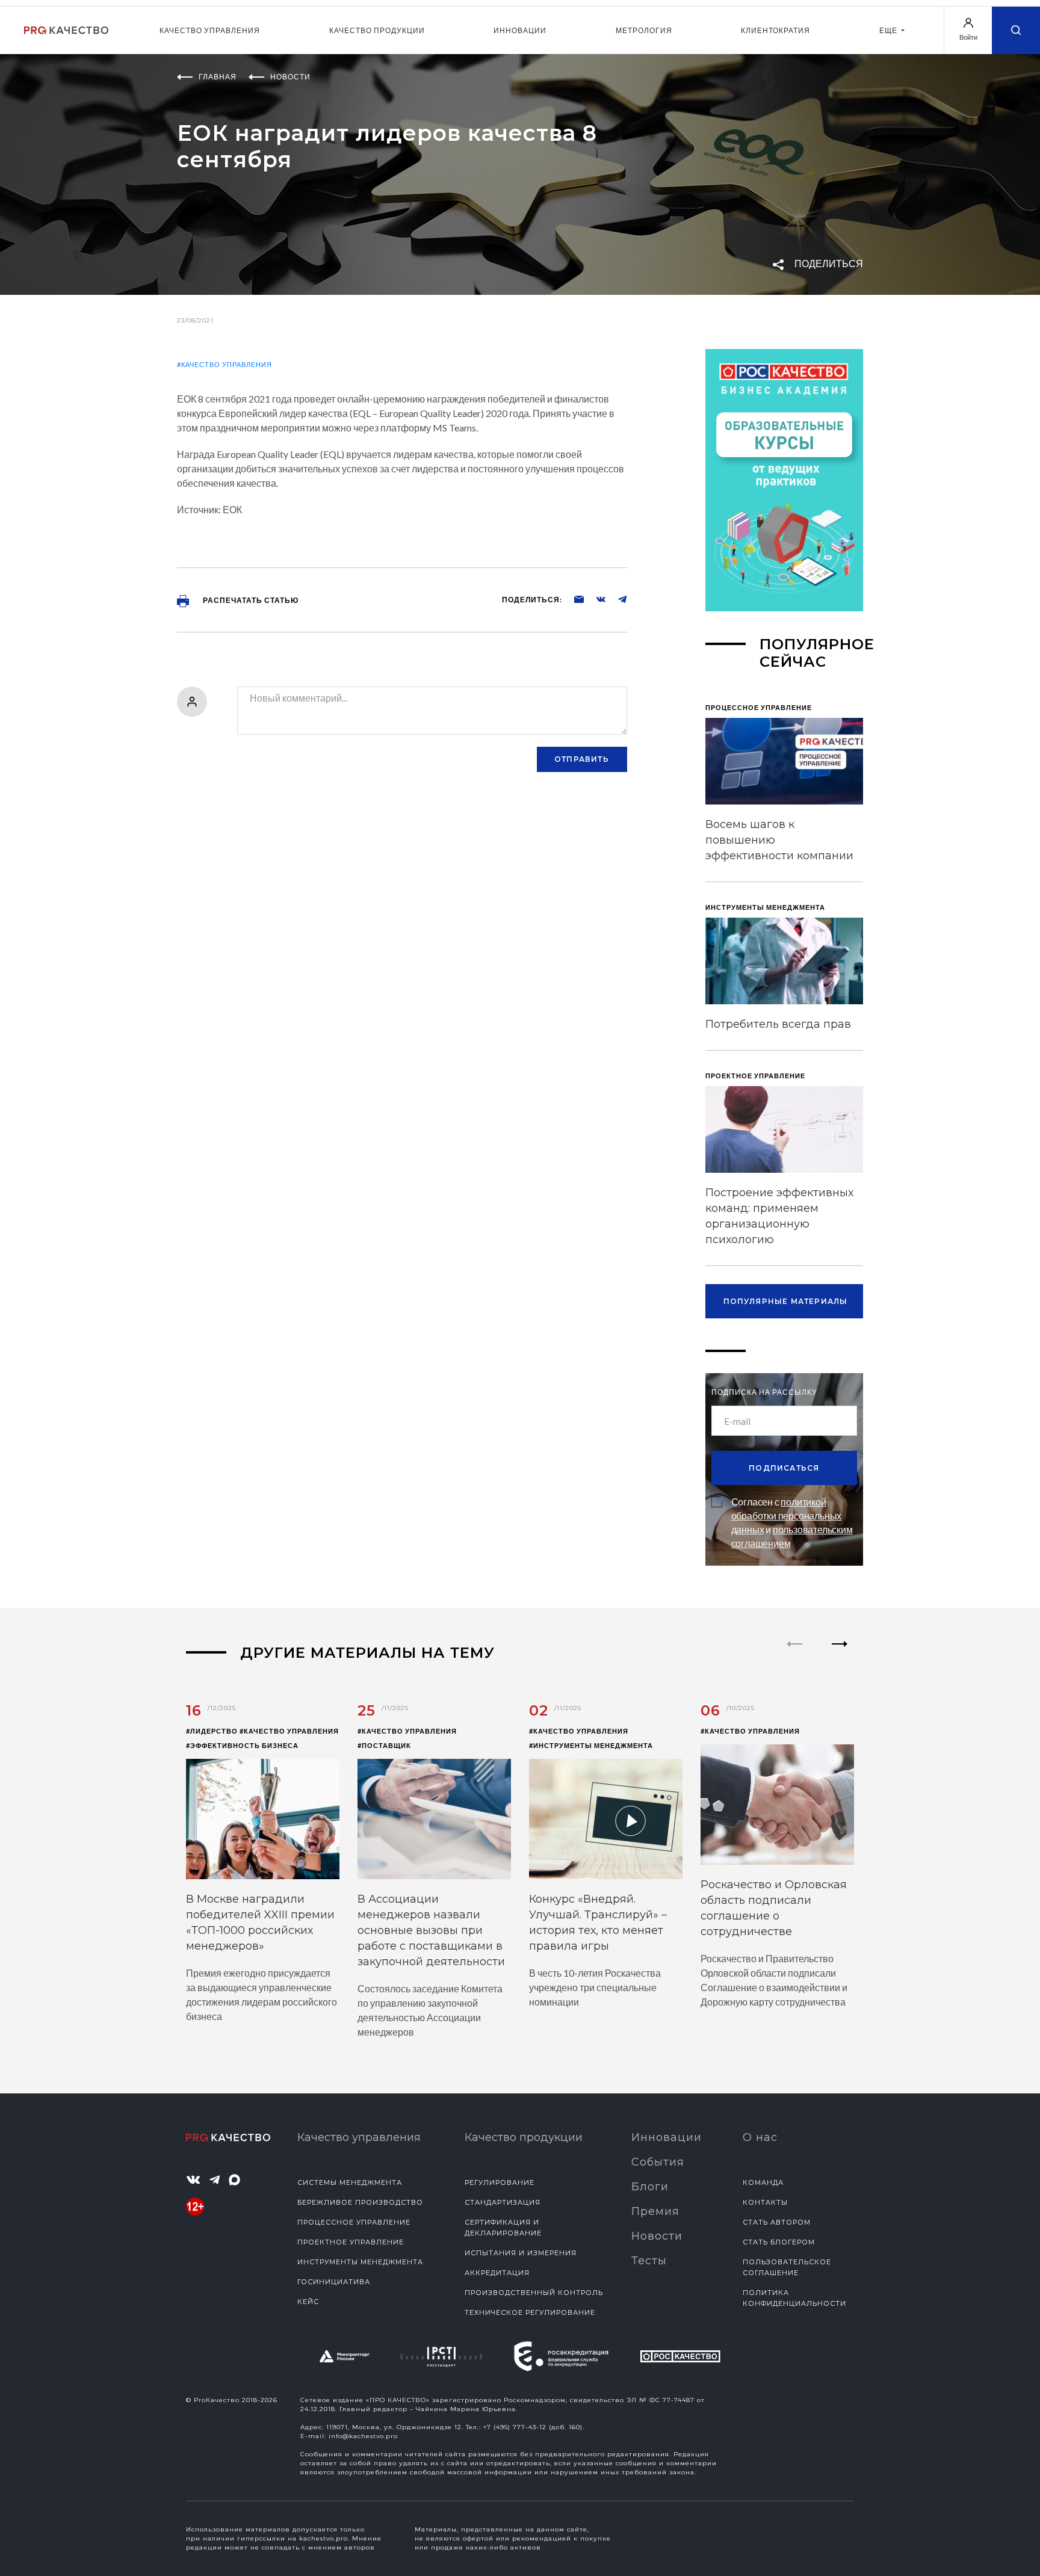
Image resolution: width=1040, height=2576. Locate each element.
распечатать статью (250, 600)
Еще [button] (889, 30)
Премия (655, 2211)
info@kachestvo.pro (363, 2436)
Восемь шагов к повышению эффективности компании (779, 840)
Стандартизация (503, 2202)
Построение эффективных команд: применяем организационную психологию (779, 1216)
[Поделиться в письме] (573, 599)
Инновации (520, 30)
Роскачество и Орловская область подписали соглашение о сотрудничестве (774, 1908)
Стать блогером (779, 2242)
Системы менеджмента (350, 2182)
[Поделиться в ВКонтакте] (595, 599)
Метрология (644, 30)
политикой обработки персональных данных (787, 1515)
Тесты (649, 2261)
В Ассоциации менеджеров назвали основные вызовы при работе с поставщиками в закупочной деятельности (431, 1930)
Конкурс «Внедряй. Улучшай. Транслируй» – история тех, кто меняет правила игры (598, 1923)
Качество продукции (377, 30)
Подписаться (784, 1468)
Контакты (765, 2202)
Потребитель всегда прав (778, 1024)
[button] (840, 1654)
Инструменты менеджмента (360, 2262)
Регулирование (500, 2182)
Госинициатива (334, 2282)
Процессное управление (354, 2222)
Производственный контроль (534, 2293)
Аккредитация (497, 2273)
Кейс (308, 2302)
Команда (763, 2182)
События (658, 2162)
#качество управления (224, 364)
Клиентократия (775, 30)
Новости (657, 2236)
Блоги (650, 2187)
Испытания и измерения (521, 2253)
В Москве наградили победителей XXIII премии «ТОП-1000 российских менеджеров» (260, 1923)
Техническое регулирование (530, 2312)
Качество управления (210, 30)
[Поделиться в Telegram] (616, 599)
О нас (760, 2137)
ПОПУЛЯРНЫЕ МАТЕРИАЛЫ (786, 1301)
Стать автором (777, 2222)
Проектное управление (351, 2242)
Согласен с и (792, 1522)
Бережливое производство (360, 2202)
